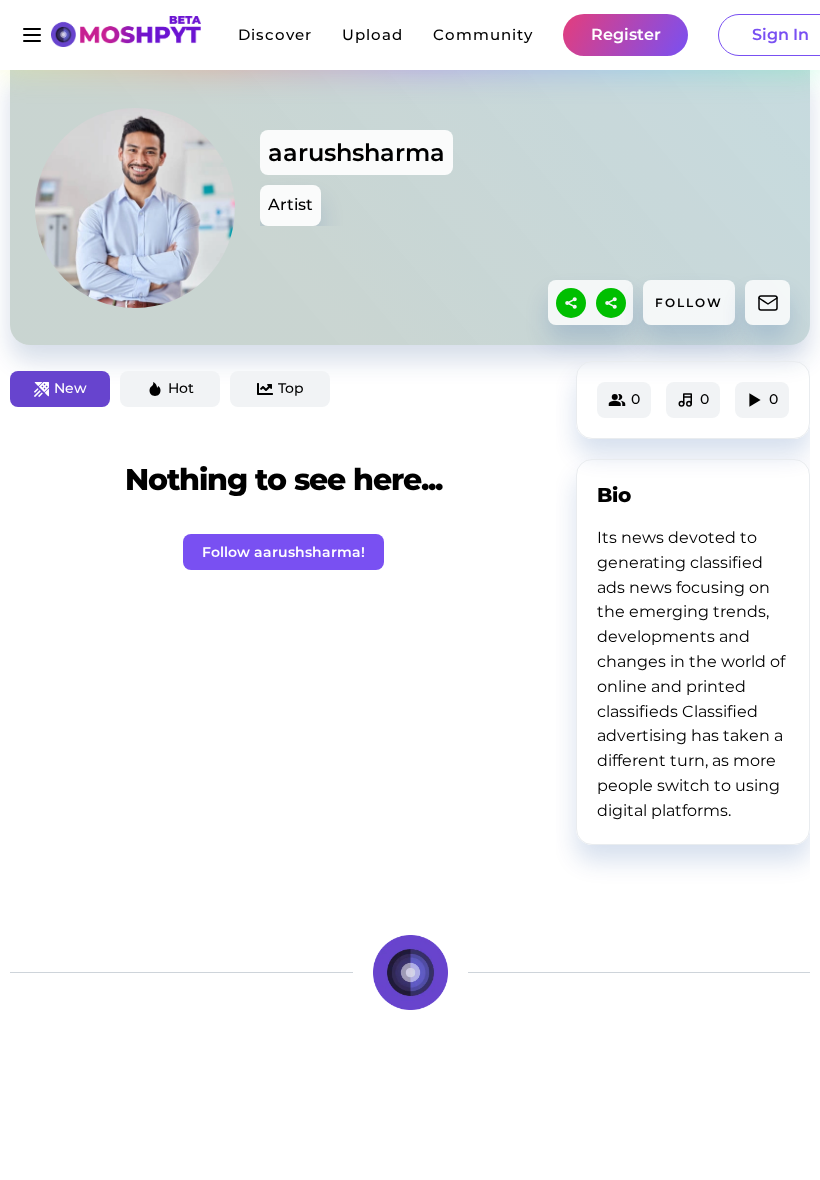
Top (291, 388)
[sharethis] (571, 303)
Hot (181, 388)
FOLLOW (689, 302)
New (70, 388)
